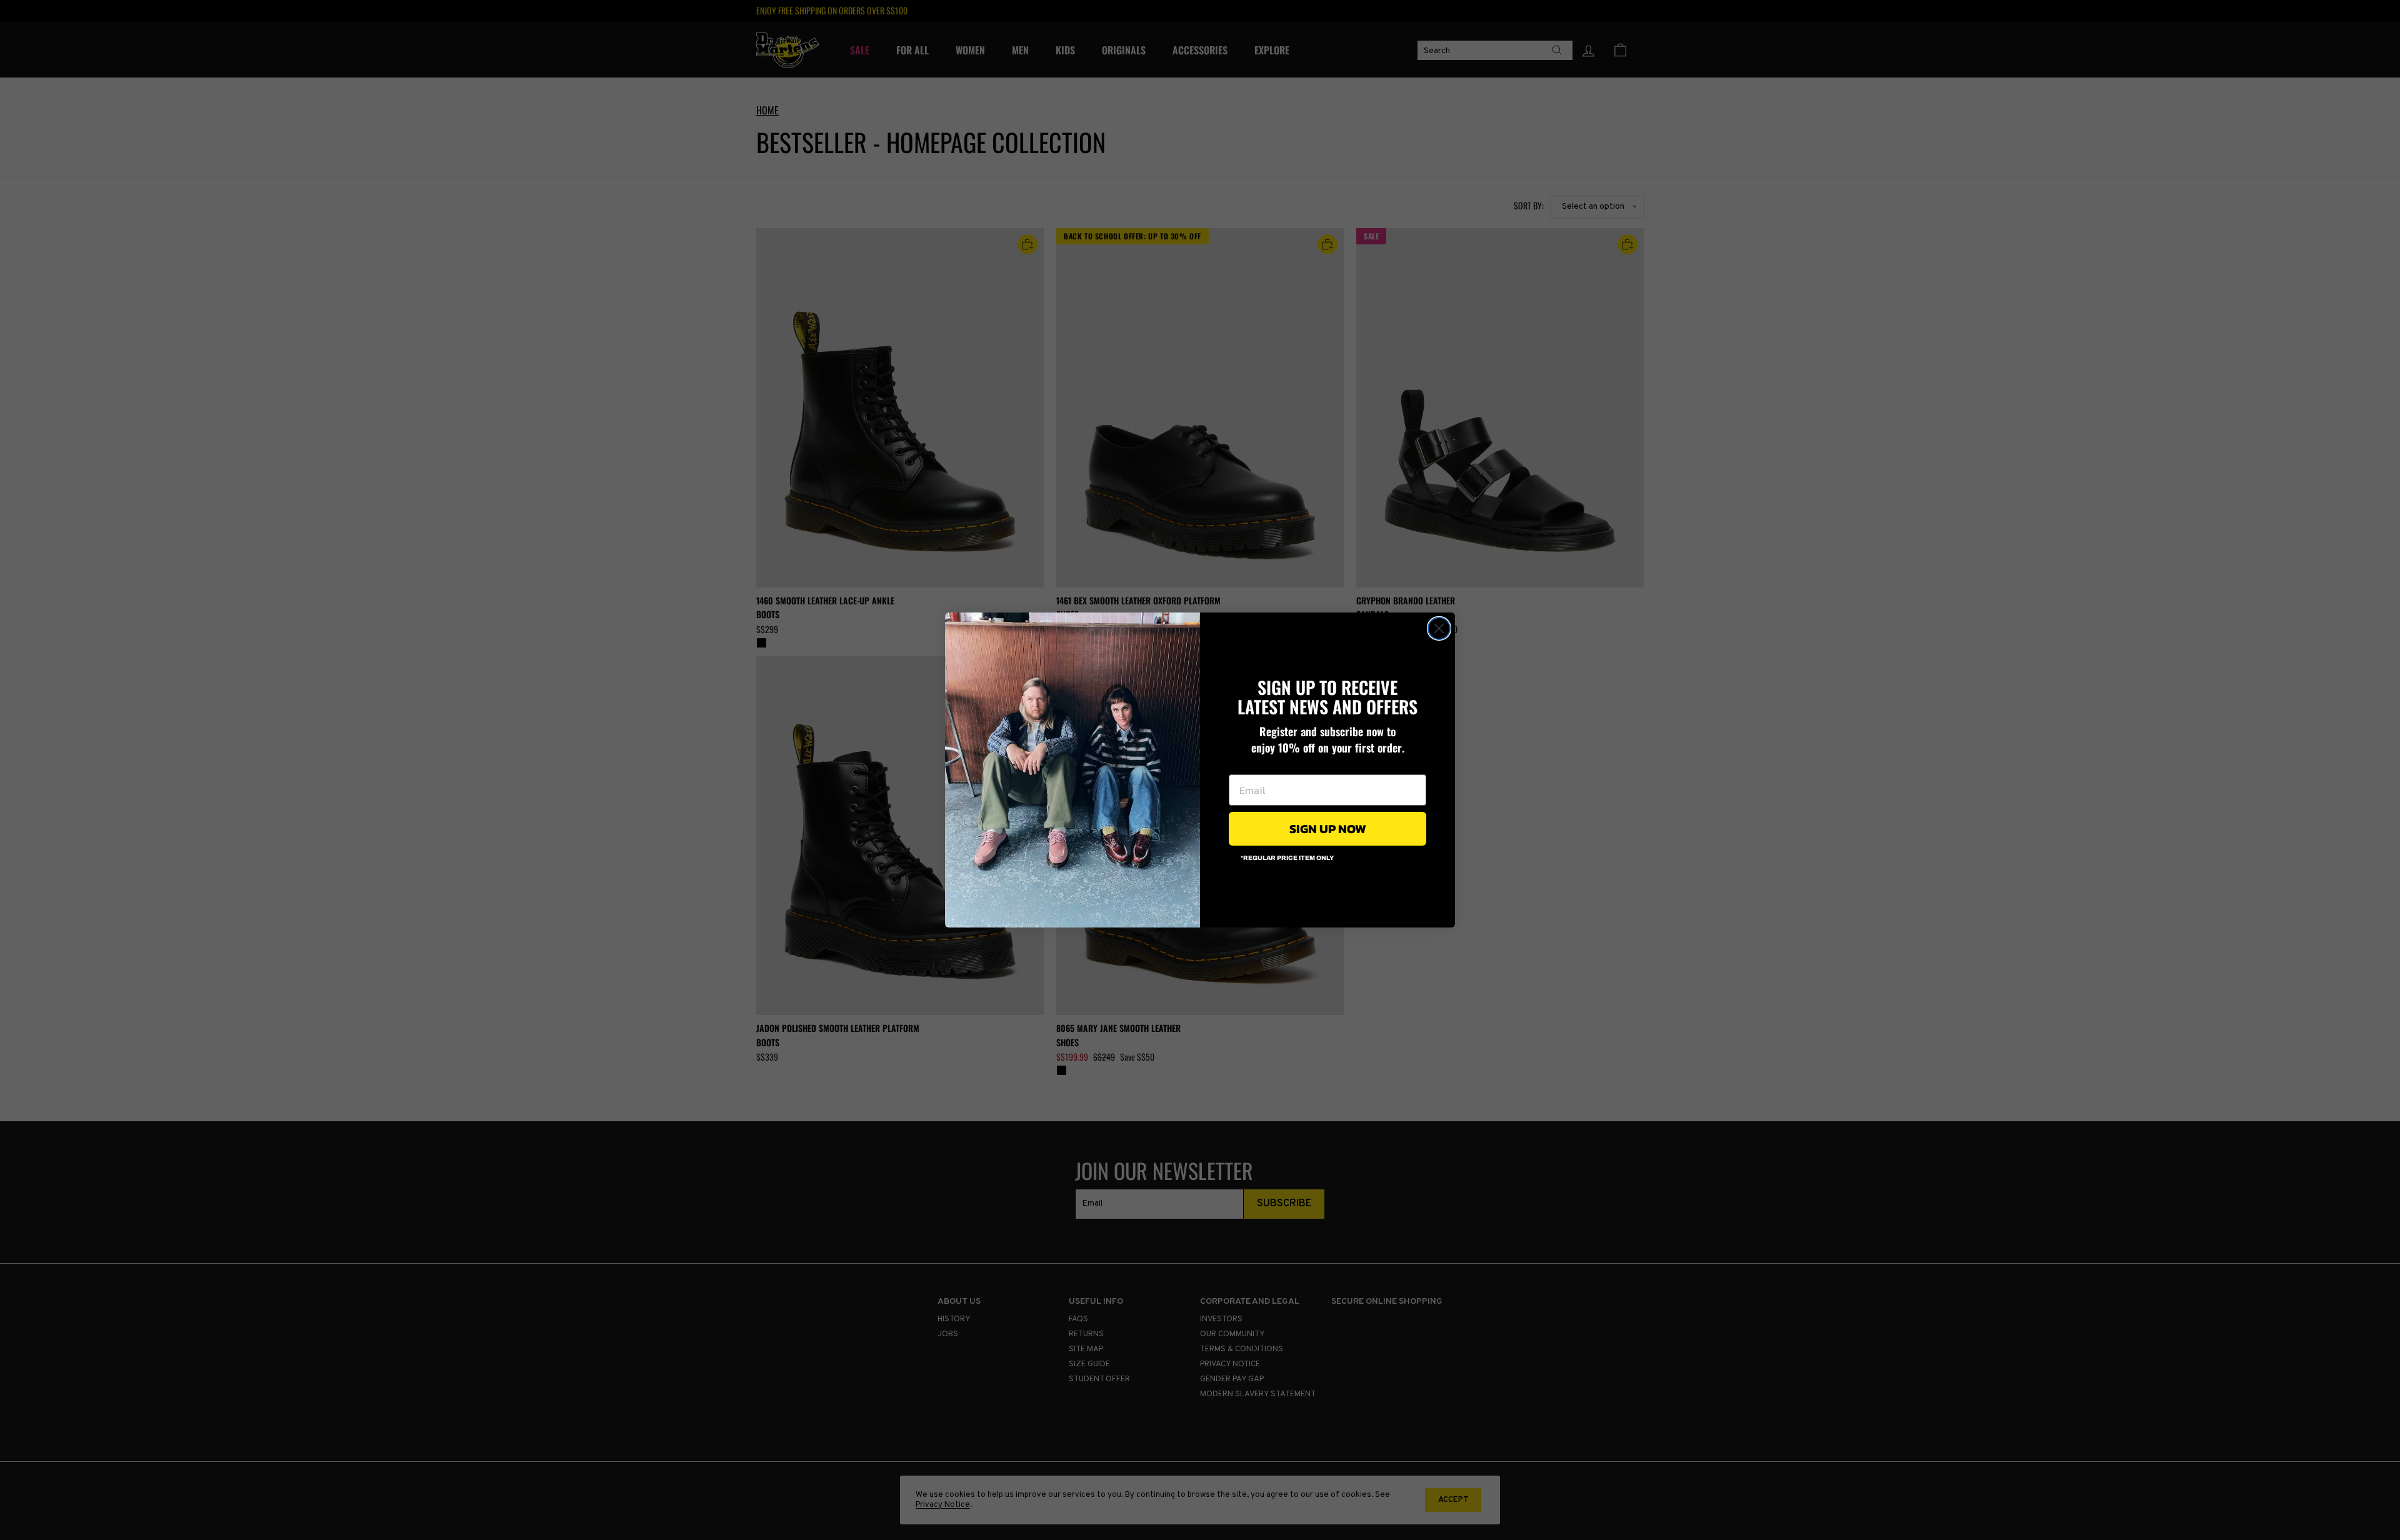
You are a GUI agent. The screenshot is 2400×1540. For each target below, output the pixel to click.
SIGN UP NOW (1328, 829)
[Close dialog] (1439, 628)
